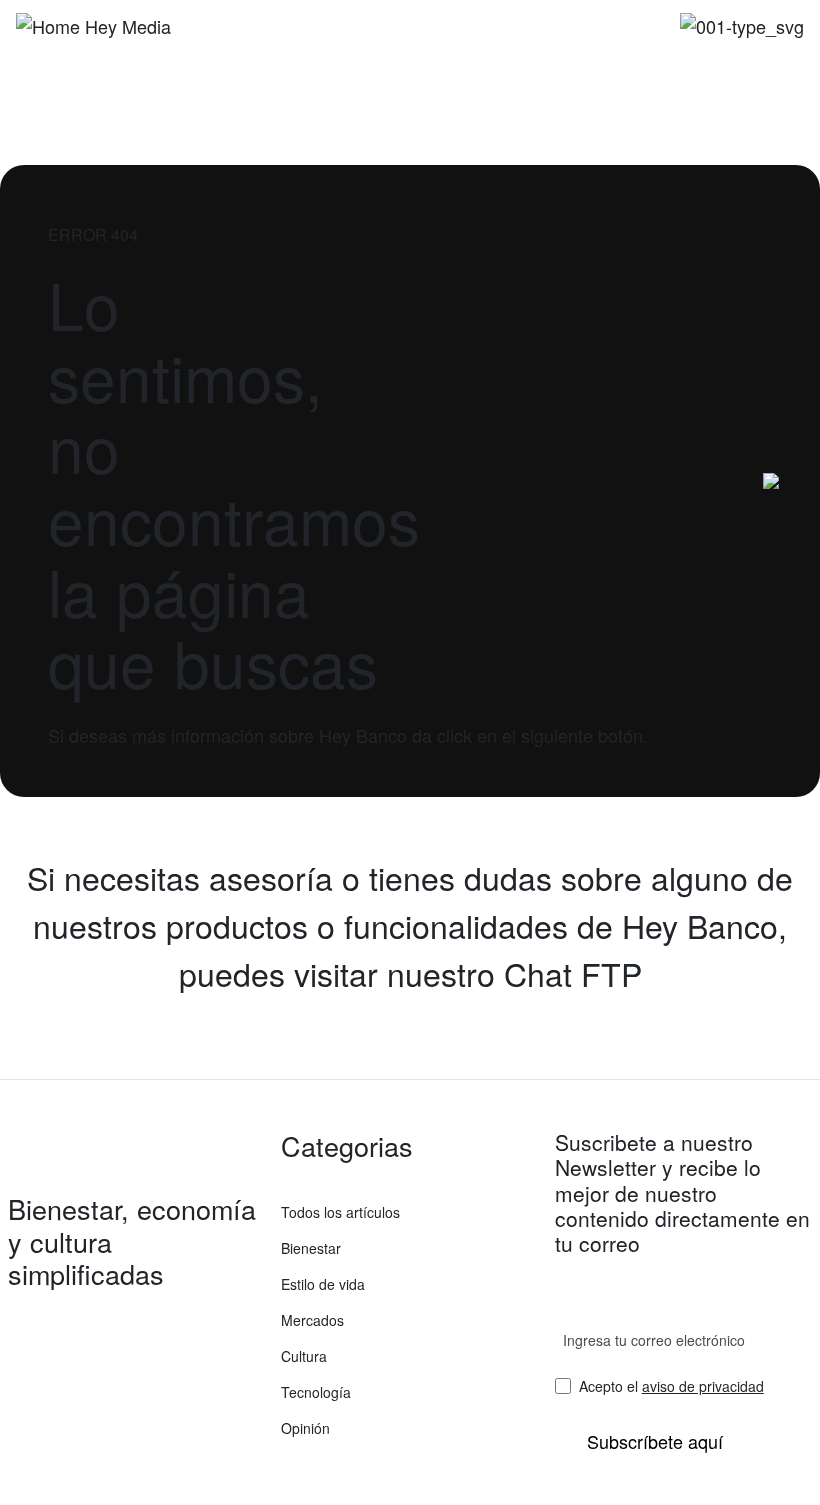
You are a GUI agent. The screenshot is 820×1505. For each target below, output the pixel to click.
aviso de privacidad (703, 1386)
